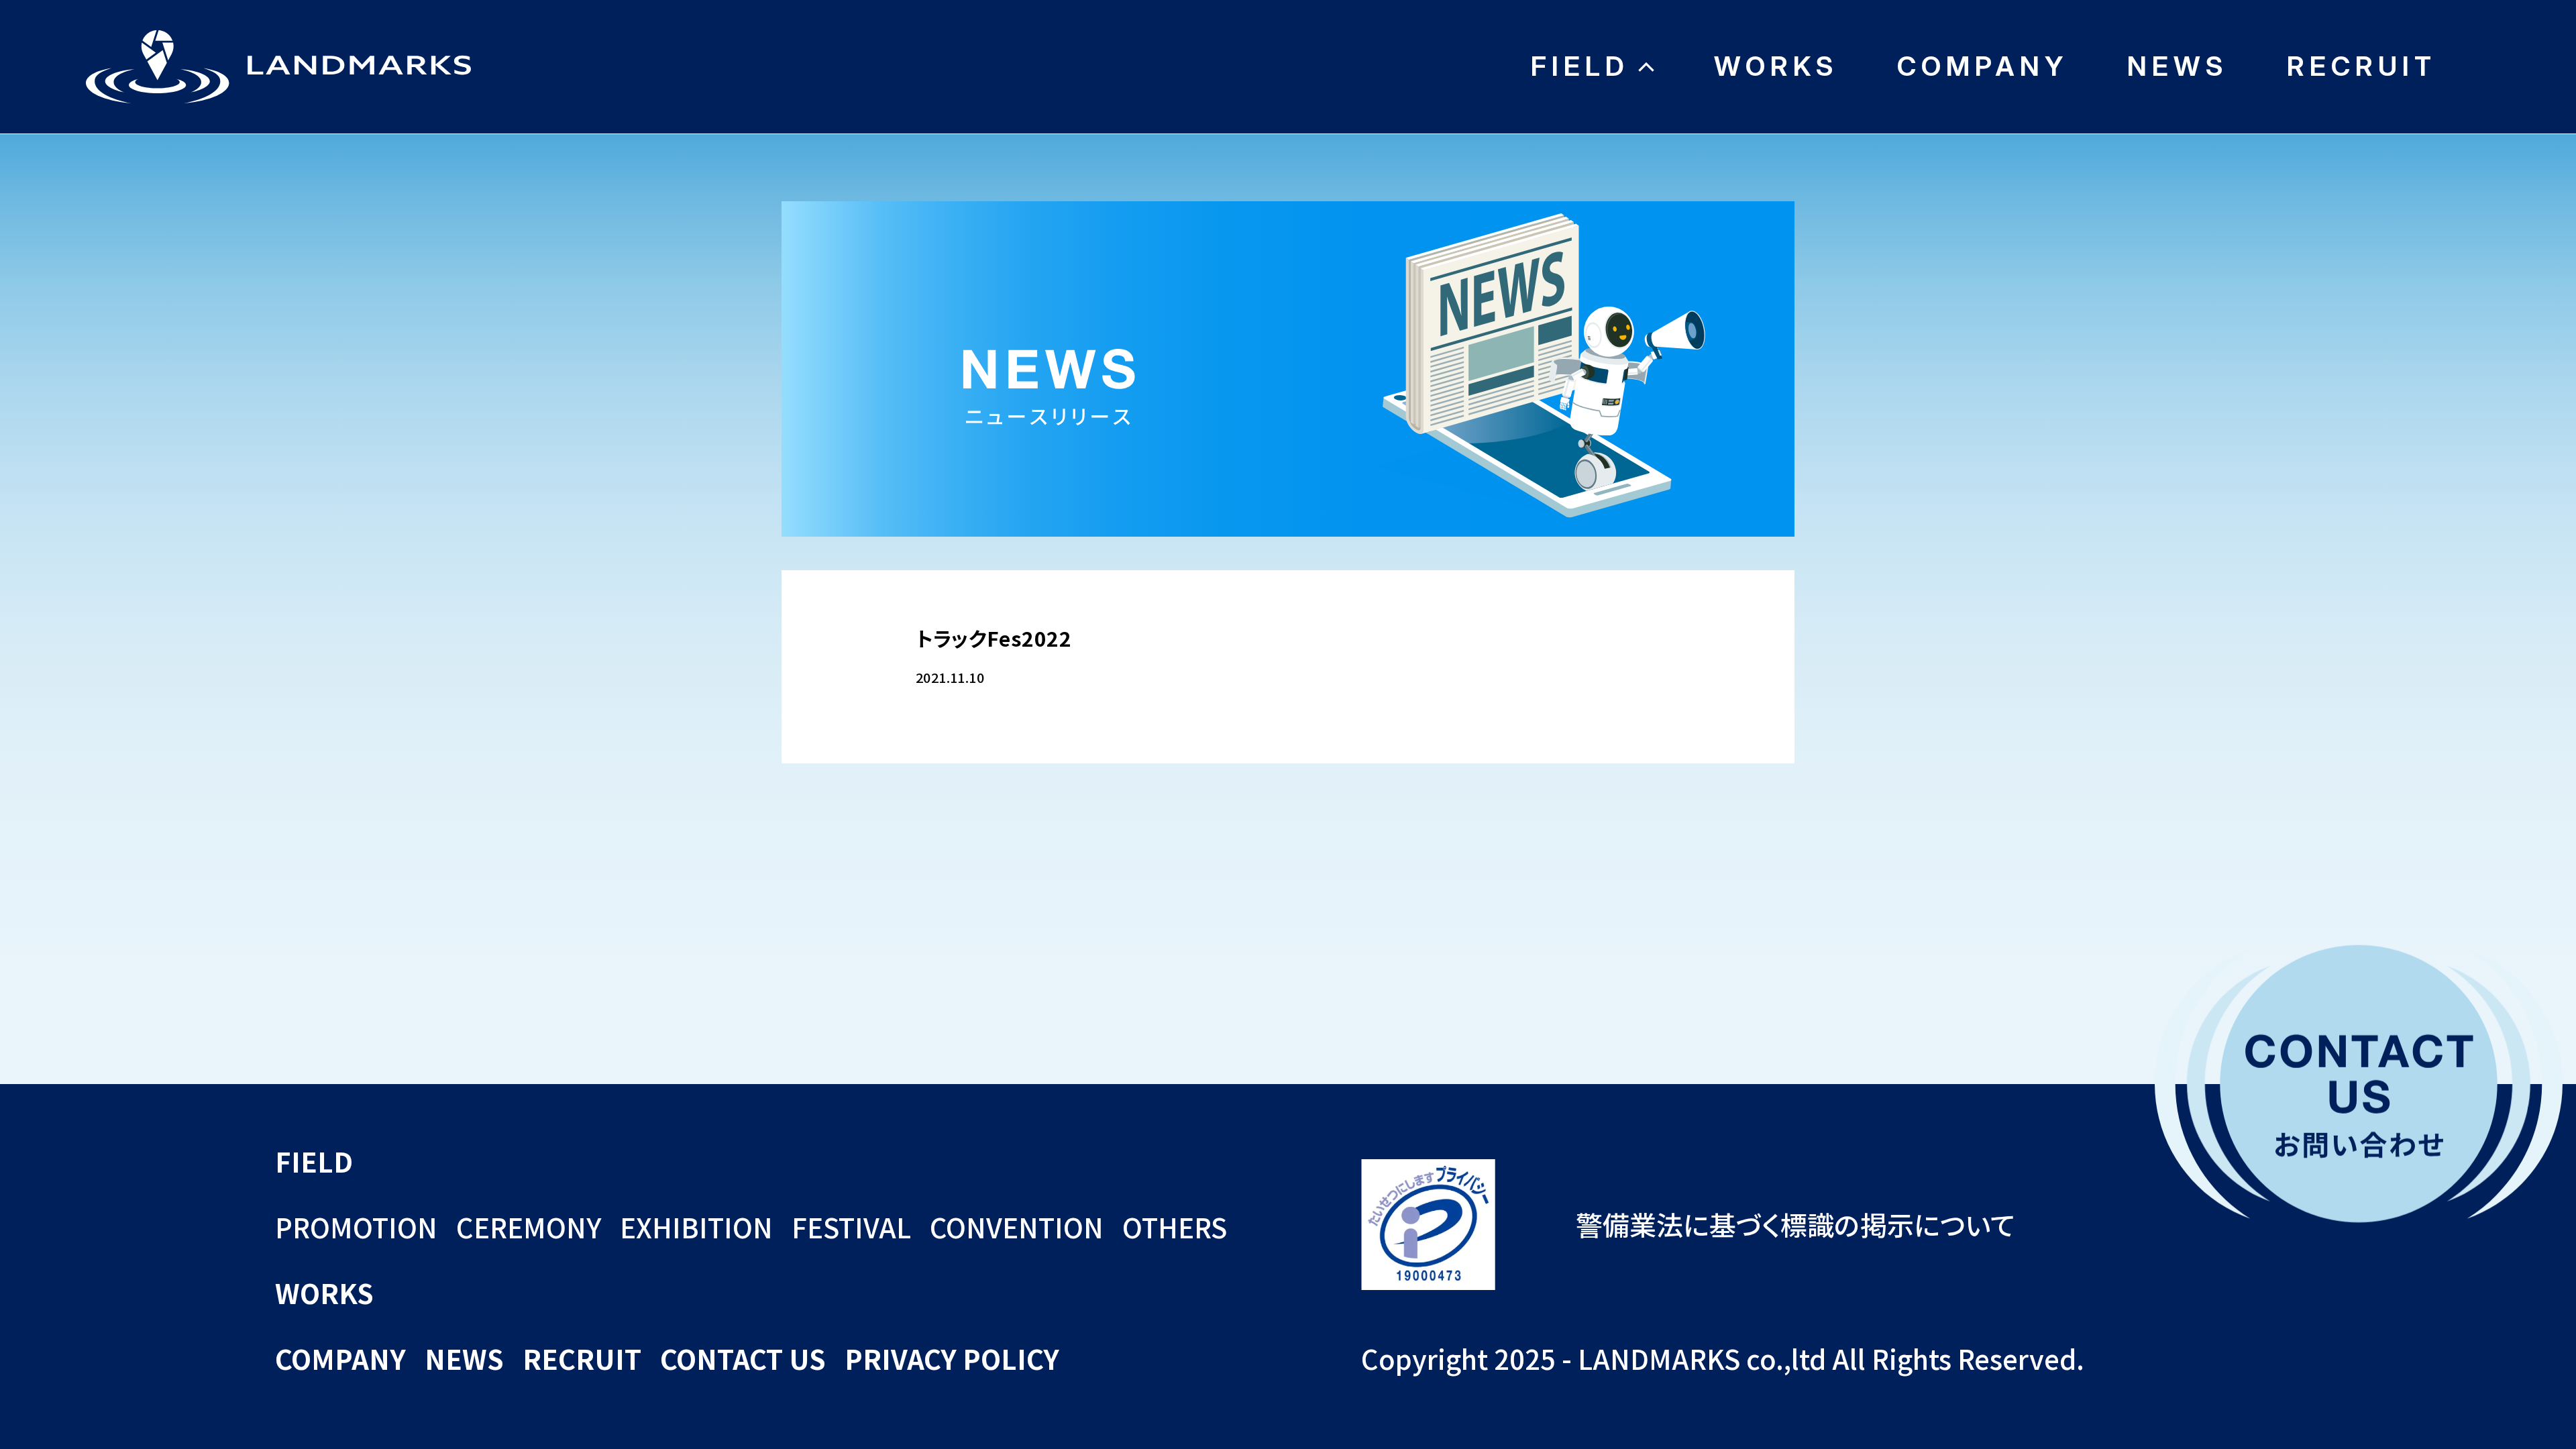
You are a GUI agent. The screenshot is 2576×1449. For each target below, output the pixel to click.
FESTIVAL (851, 1227)
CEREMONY (529, 1227)
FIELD (1580, 66)
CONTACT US (743, 1358)
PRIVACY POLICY (952, 1358)
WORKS (1776, 66)
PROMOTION (356, 1227)
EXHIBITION (696, 1227)
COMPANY (1983, 66)
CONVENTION (1017, 1227)
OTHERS (1175, 1227)
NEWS (2178, 66)
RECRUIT (2362, 66)
